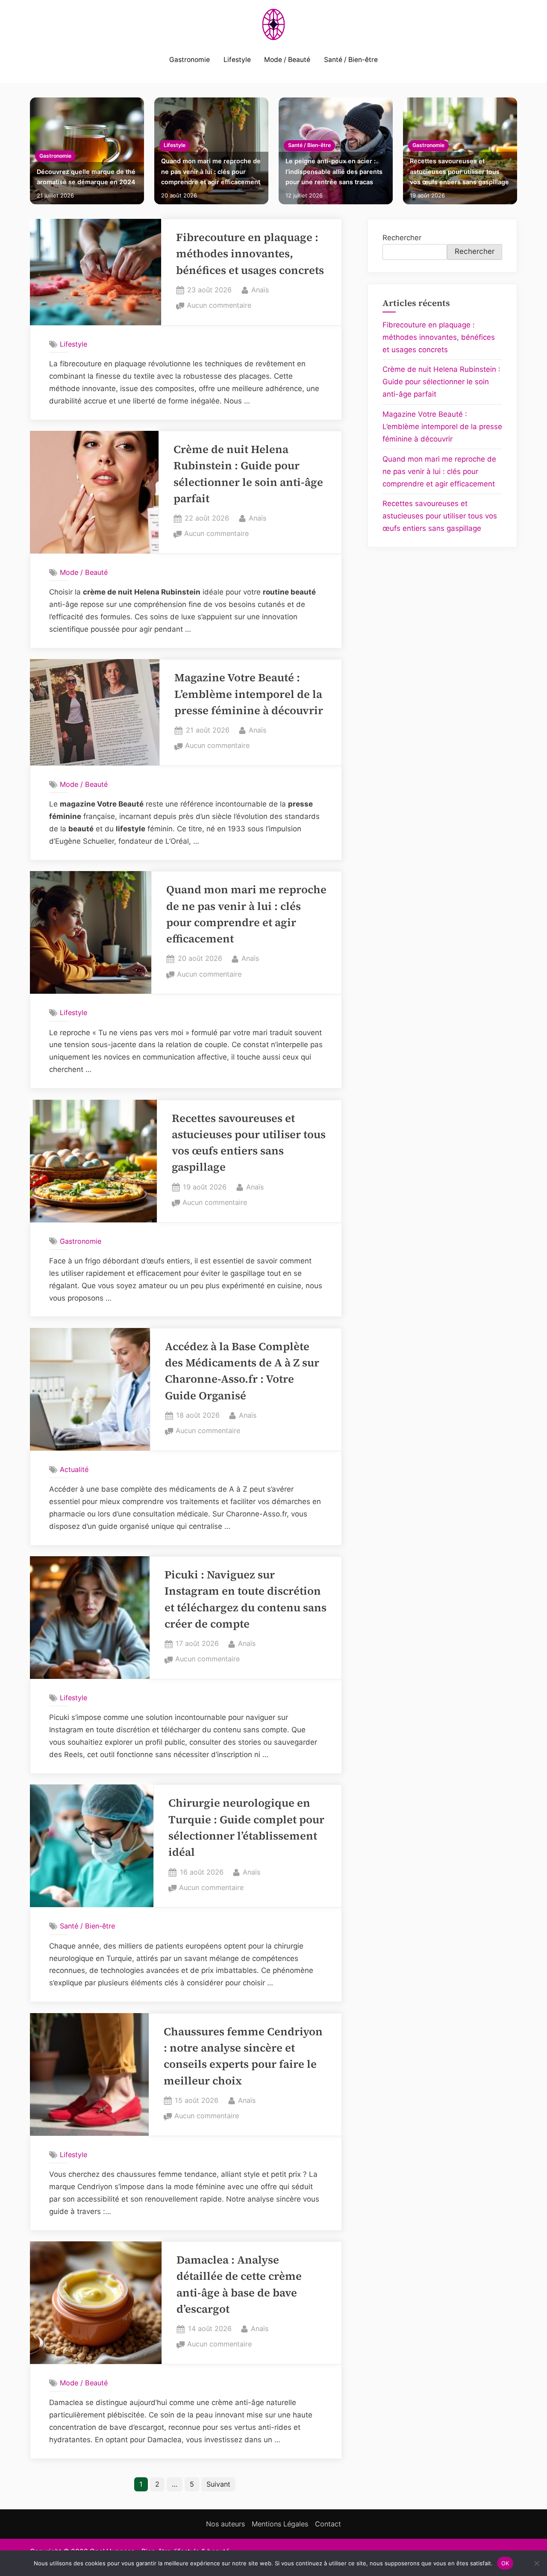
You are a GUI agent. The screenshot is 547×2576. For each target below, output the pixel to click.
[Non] (536, 2563)
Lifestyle (237, 60)
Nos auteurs (225, 2524)
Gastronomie (190, 60)
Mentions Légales (280, 2524)
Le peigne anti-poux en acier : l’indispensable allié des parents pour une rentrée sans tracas (334, 171)
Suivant (218, 2484)
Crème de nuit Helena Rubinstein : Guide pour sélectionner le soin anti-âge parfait (441, 382)
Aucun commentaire (219, 306)
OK (505, 2563)
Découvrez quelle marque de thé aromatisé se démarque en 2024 (86, 177)
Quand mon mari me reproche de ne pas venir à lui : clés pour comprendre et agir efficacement (211, 171)
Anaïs (260, 290)
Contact (328, 2524)
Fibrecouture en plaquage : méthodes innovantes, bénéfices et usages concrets (250, 254)
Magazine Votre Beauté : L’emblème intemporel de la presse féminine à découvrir (249, 694)
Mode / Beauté (287, 60)
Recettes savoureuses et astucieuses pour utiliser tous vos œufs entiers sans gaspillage (459, 171)
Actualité (74, 1469)
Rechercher (402, 238)
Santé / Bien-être (351, 60)
